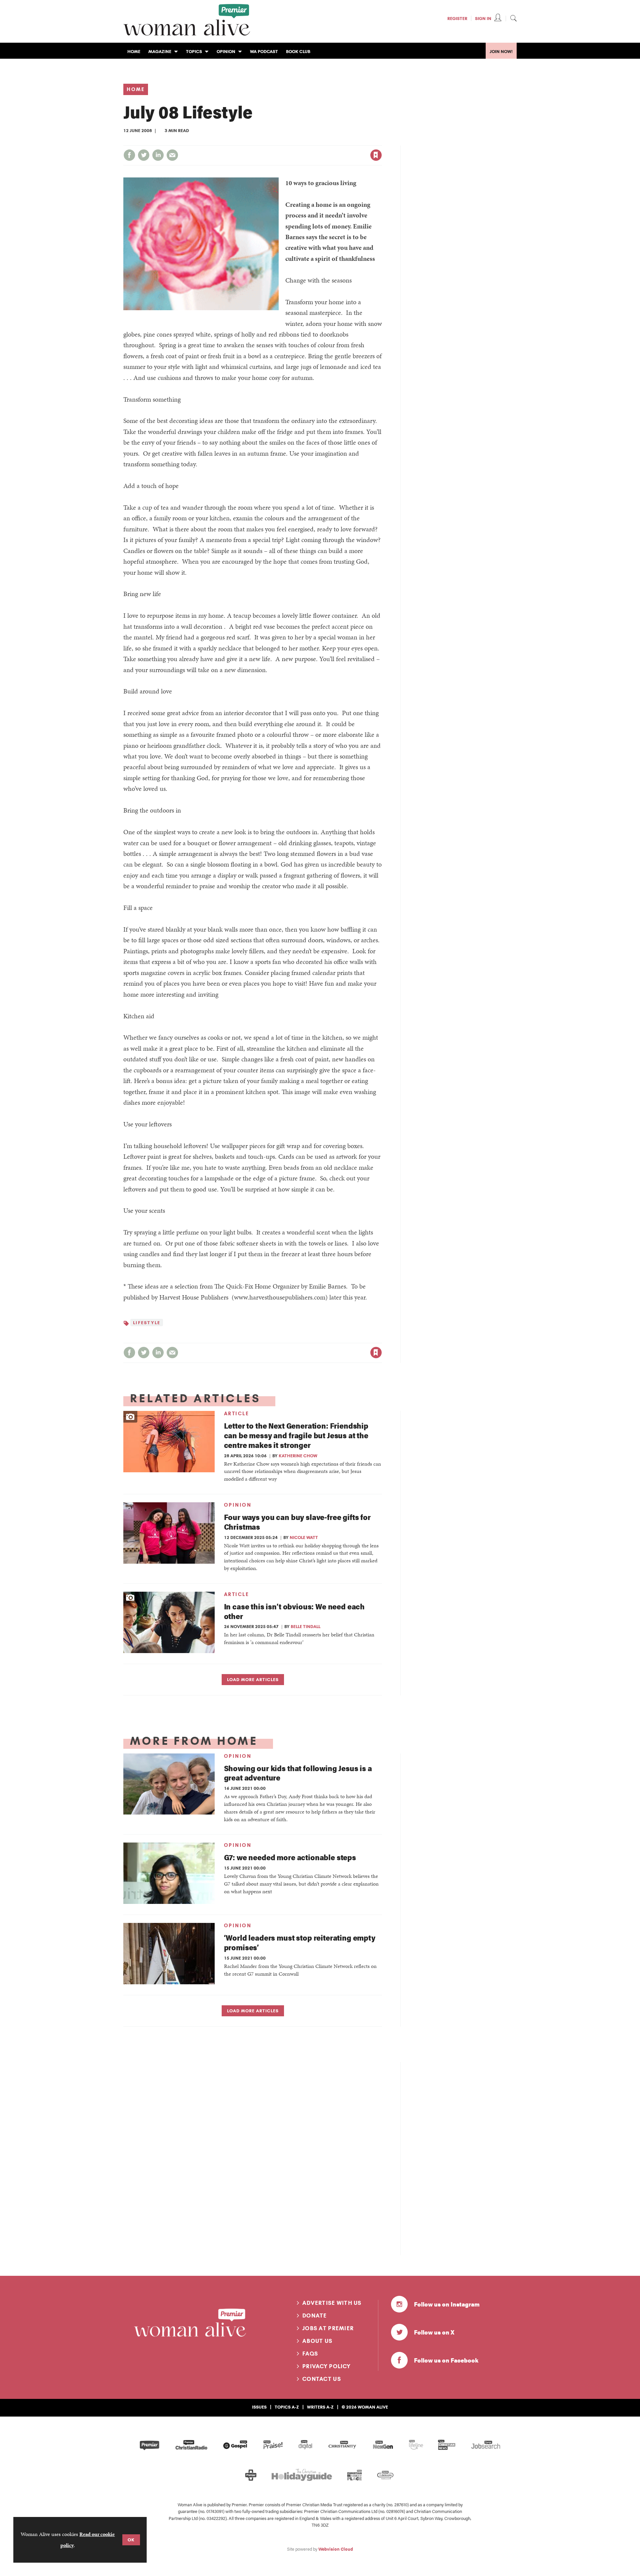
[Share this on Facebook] (129, 155)
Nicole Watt (304, 1537)
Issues (259, 2407)
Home (136, 89)
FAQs (310, 2354)
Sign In (483, 18)
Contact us (322, 2379)
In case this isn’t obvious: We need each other (294, 1611)
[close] (381, 141)
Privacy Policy (326, 2366)
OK (131, 2540)
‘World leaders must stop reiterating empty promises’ (300, 1942)
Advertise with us (332, 2303)
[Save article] (376, 155)
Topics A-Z (287, 2407)
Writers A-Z (320, 2407)
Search (513, 18)
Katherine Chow (298, 1456)
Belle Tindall (305, 1626)
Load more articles (253, 1679)
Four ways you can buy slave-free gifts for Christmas (297, 1522)
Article (237, 1414)
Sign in (306, 141)
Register (457, 18)
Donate (315, 2315)
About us (317, 2341)
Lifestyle (147, 1323)
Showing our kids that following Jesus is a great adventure (298, 1773)
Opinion (238, 1505)
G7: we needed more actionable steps (290, 1857)
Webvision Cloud (336, 2549)
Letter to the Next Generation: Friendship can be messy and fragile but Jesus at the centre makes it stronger (296, 1435)
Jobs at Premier (328, 2328)
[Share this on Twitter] (144, 155)
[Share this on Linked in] (158, 155)
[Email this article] (172, 155)
